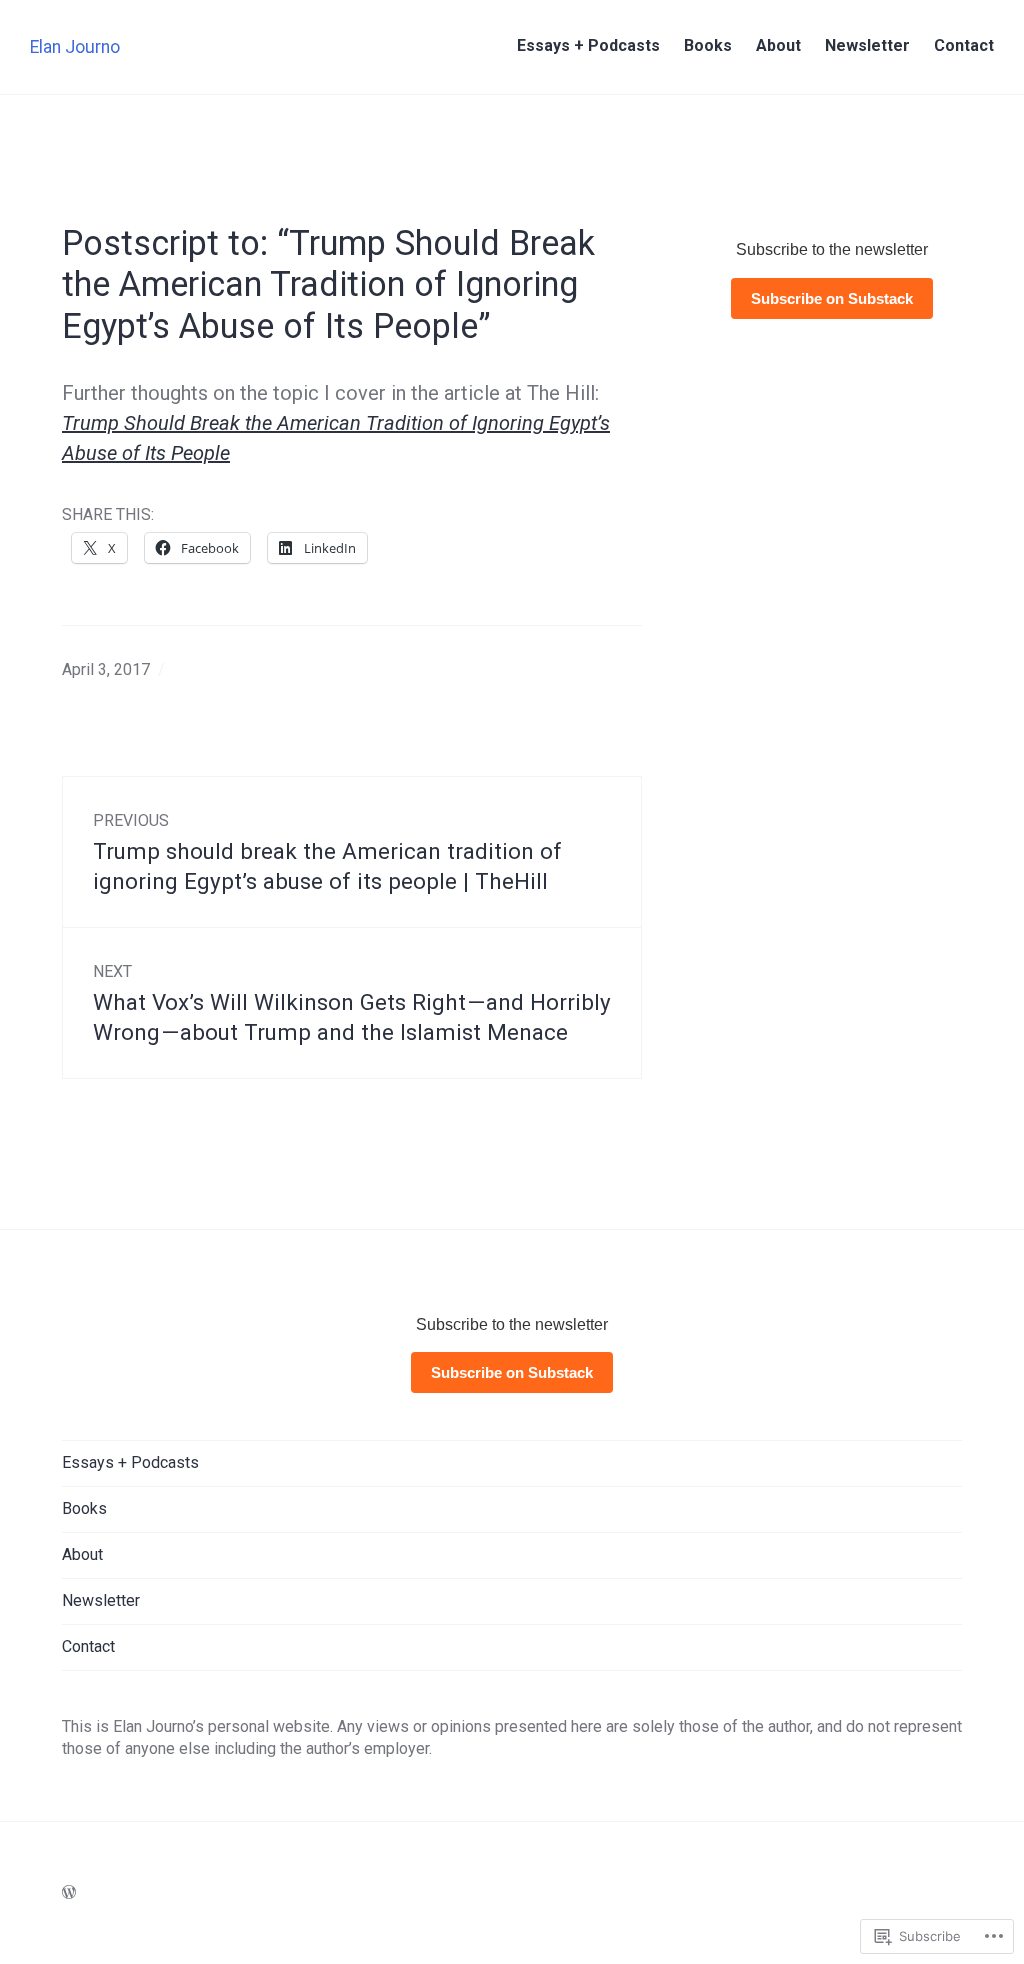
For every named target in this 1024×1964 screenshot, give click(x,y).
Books (708, 45)
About (778, 45)
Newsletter (867, 45)
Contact (964, 45)
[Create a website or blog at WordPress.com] (69, 1892)
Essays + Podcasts (588, 45)
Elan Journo (75, 47)
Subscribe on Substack (832, 298)
